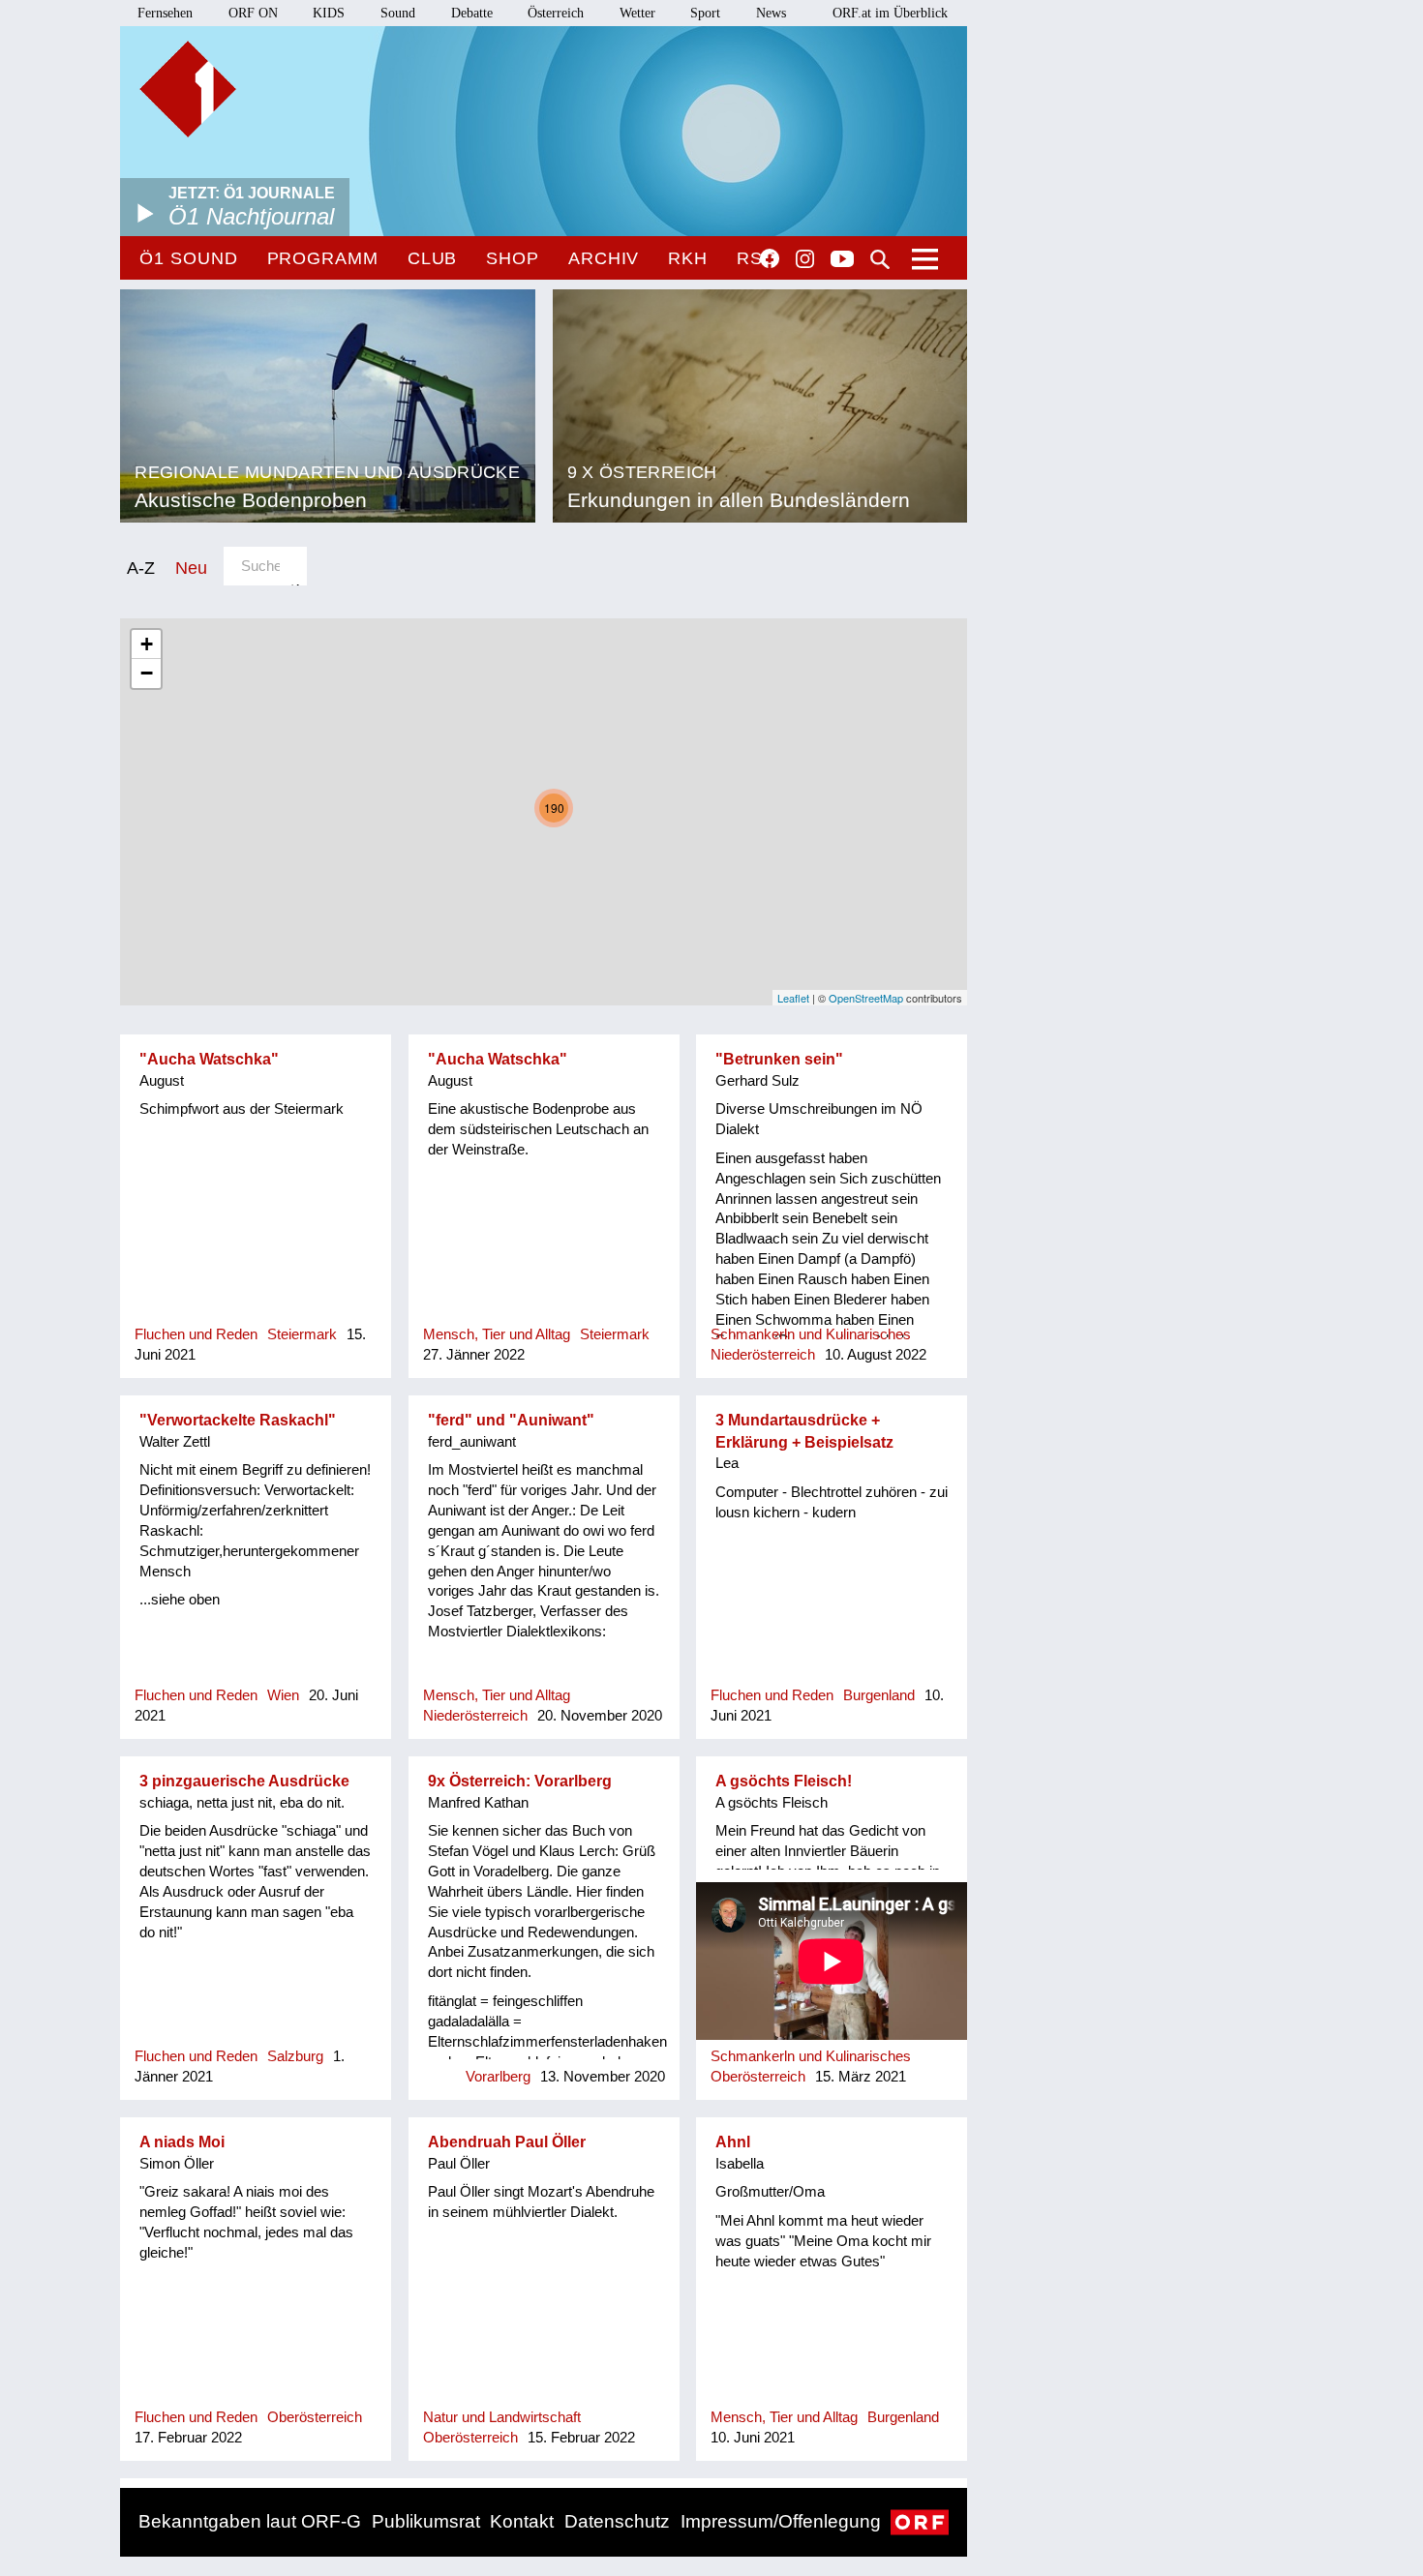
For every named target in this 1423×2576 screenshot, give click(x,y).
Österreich (556, 13)
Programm (323, 258)
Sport (705, 13)
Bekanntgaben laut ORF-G (250, 2521)
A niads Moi (182, 2142)
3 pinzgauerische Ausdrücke (244, 1781)
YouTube (842, 260)
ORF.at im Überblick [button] (890, 13)
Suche (880, 259)
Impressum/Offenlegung (781, 2521)
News (771, 13)
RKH (688, 258)
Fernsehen (165, 13)
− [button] (147, 673)
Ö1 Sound (188, 258)
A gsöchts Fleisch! (784, 1781)
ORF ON (253, 13)
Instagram (805, 259)
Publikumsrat (426, 2521)
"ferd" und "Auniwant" (511, 1420)
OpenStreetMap (866, 998)
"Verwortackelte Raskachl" (238, 1420)
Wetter (637, 13)
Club (433, 258)
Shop (513, 258)
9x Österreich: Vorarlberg (520, 1781)
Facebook (770, 258)
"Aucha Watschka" (209, 1059)
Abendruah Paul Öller (507, 2142)
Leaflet (793, 998)
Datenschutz (617, 2521)
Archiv (604, 258)
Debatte (472, 13)
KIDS (329, 13)
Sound (398, 13)
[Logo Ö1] (188, 89)
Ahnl (733, 2142)
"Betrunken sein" (779, 1059)
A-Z (141, 568)
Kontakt (522, 2521)
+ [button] (147, 644)
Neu (191, 568)
